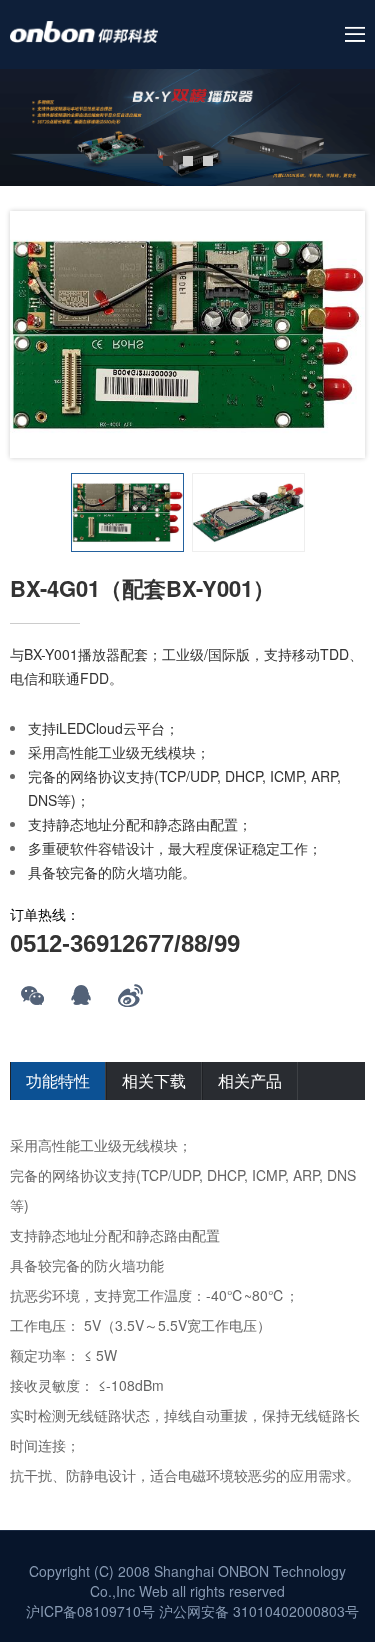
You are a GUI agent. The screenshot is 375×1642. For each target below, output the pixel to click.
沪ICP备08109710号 (90, 1611)
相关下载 (154, 1080)
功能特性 (58, 1080)
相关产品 (250, 1080)
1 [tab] (168, 161)
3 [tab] (208, 161)
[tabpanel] (187, 127)
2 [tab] (188, 161)
